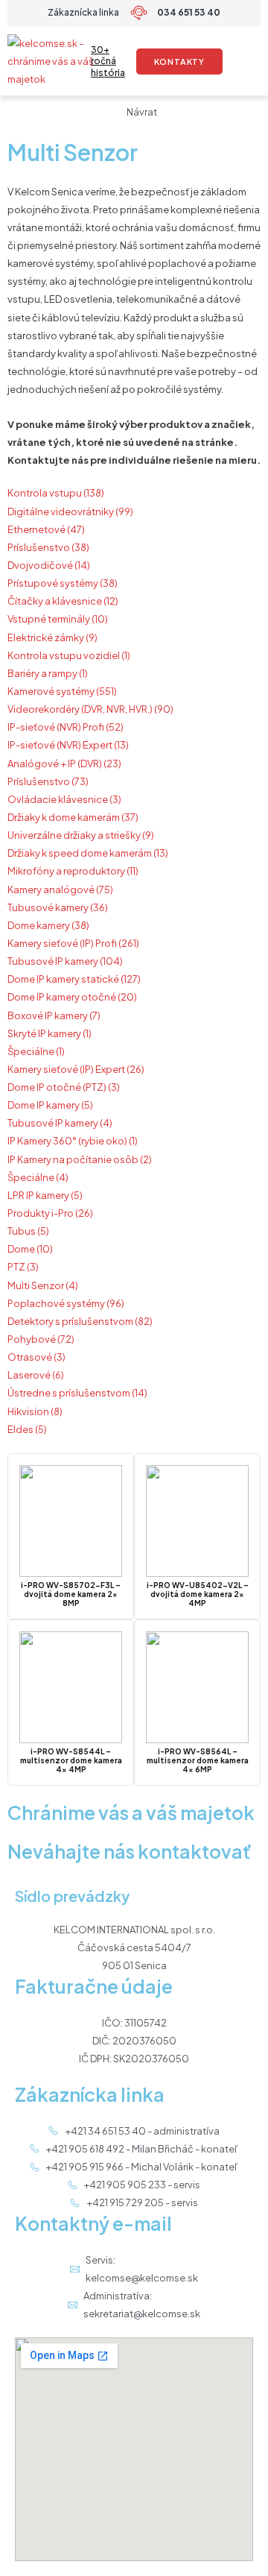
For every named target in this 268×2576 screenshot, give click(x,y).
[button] (248, 62)
